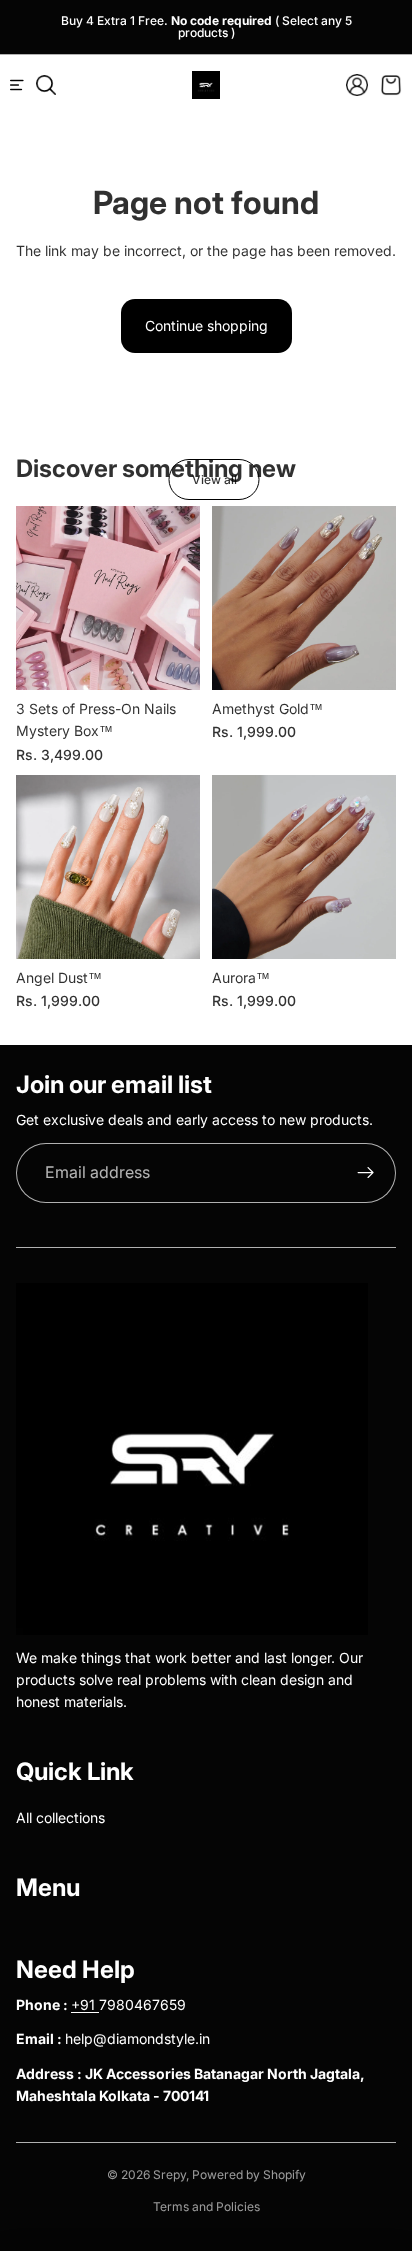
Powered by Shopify (249, 2174)
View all (214, 479)
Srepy (169, 2174)
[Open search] (46, 85)
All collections (60, 1817)
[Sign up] (366, 1173)
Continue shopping (206, 325)
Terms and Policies (206, 2206)
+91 (85, 2004)
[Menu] (25, 85)
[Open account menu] (357, 85)
